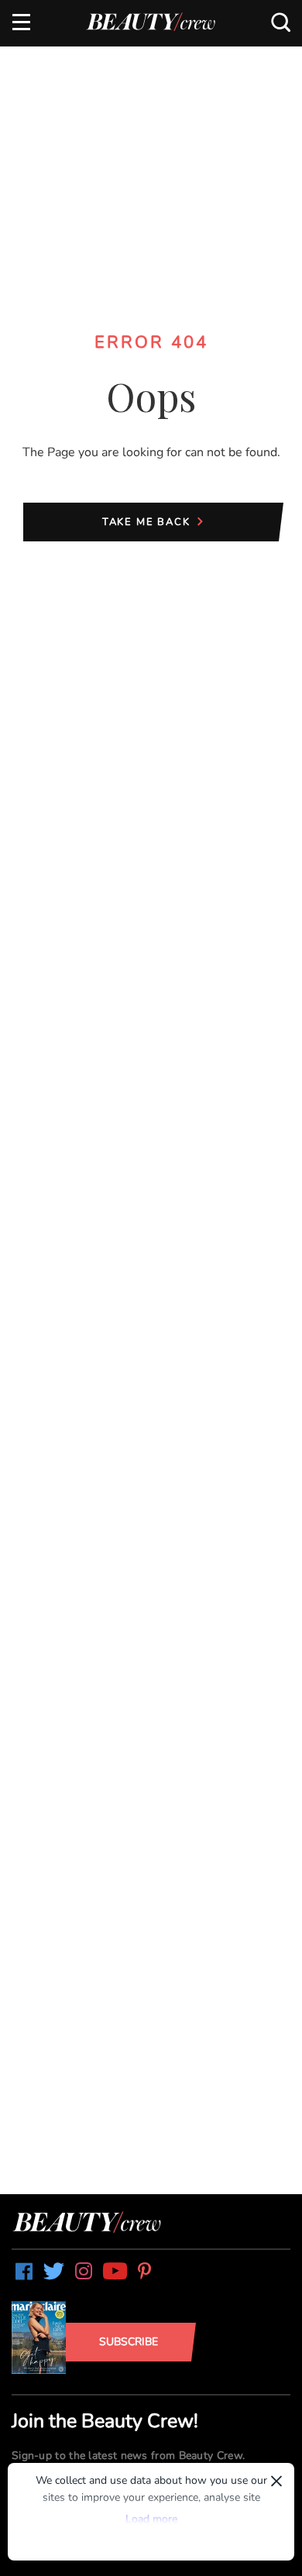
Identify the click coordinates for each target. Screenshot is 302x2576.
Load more (151, 2519)
